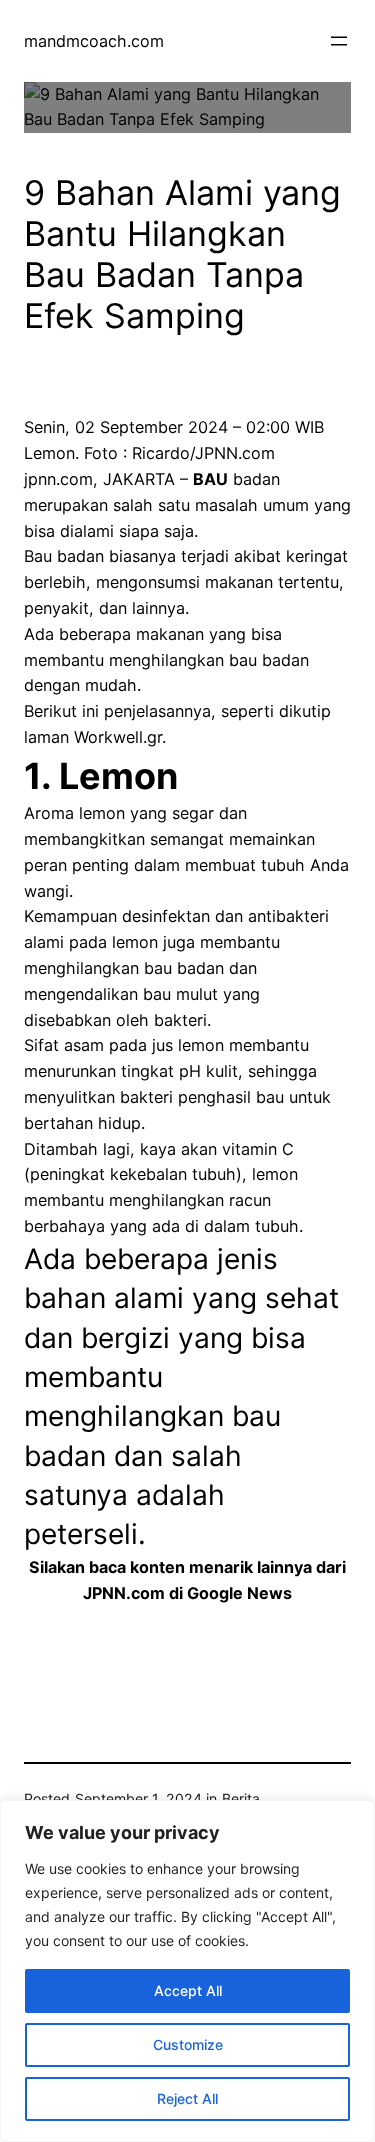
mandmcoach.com (94, 41)
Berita (241, 1798)
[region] (187, 1971)
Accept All (188, 1990)
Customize (188, 2044)
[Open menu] (339, 41)
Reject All (187, 2098)
